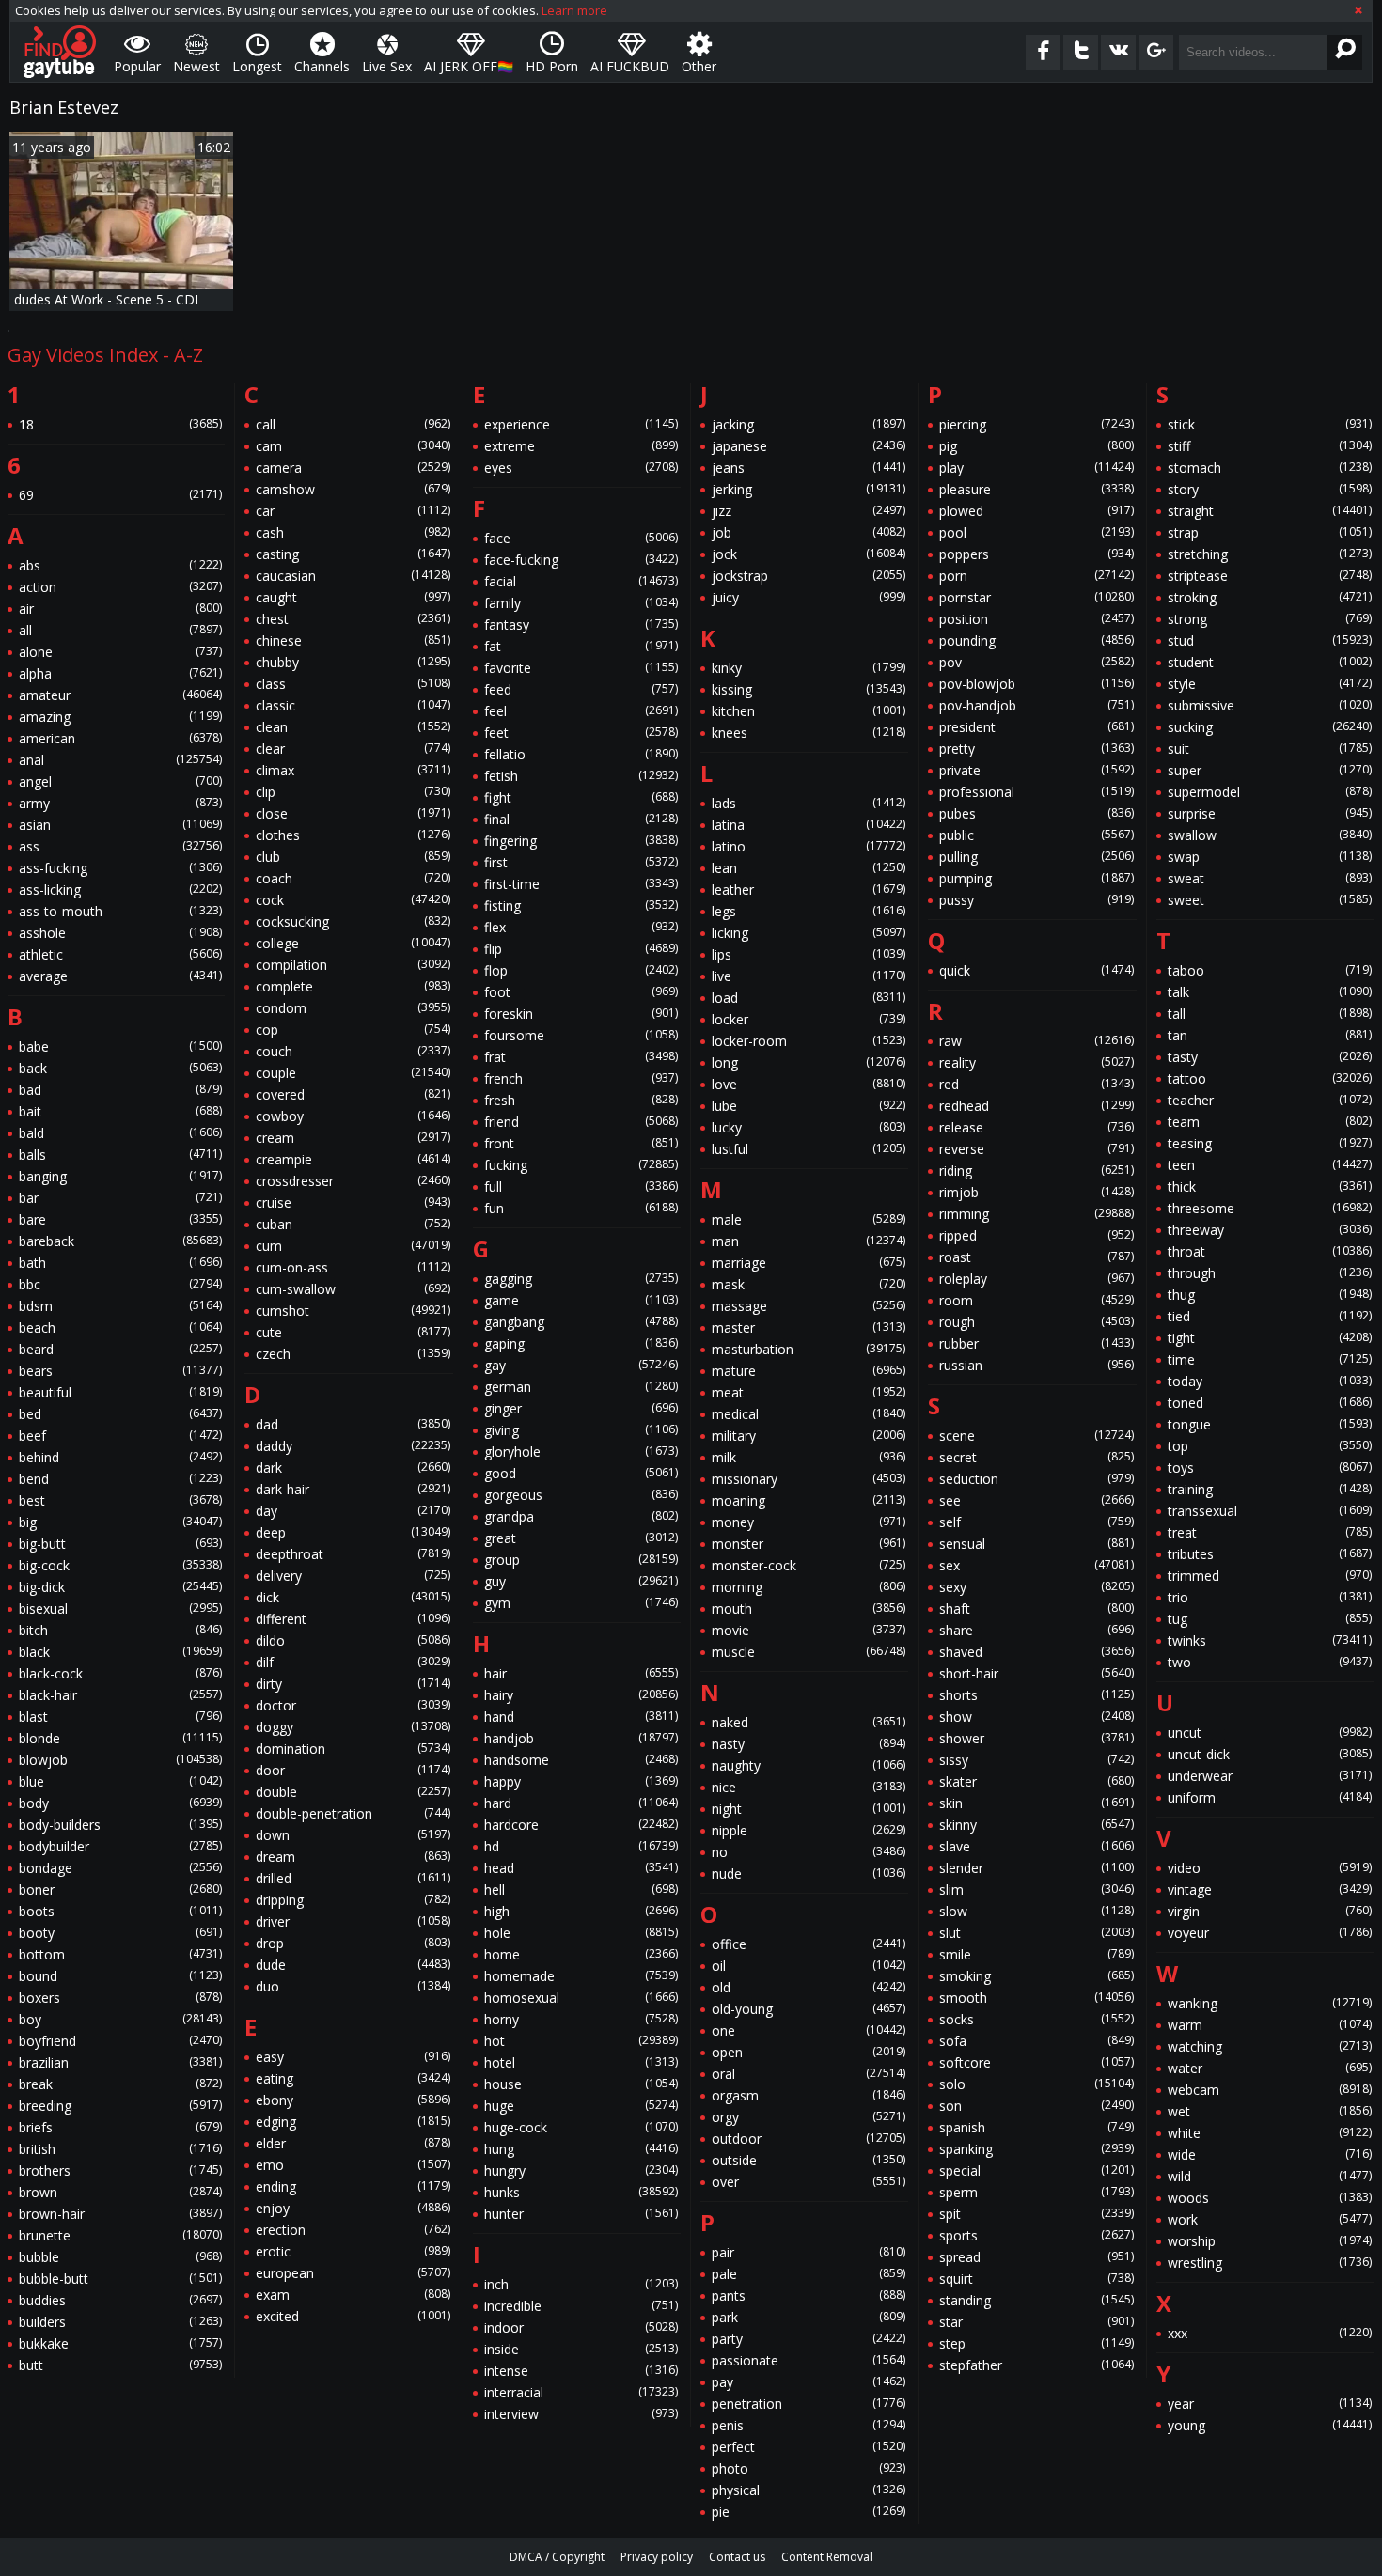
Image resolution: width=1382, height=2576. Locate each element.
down (353, 1835)
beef (120, 1436)
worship (1270, 2241)
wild (1270, 2176)
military (809, 1436)
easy (353, 2057)
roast (1036, 1257)
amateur (120, 695)
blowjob (120, 1760)
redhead (1036, 1106)
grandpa (581, 1516)
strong (1270, 619)
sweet (1270, 900)
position (1036, 619)
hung (581, 2149)
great (581, 1538)
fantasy (581, 624)
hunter (581, 2214)
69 (120, 495)
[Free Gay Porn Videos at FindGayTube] (60, 52)
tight (1270, 1338)
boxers (120, 1998)
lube (809, 1106)
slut (1036, 1933)
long (809, 1062)
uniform (1270, 1797)
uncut (1270, 1733)
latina (809, 825)
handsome (581, 1760)
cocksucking (353, 921)
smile (1036, 1954)
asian (120, 825)
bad (120, 1090)
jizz (809, 511)
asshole (120, 933)
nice (809, 1787)
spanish (1036, 2127)
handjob (581, 1738)
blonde (120, 1738)
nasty (809, 1744)
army (120, 803)
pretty (1036, 749)
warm (1270, 2025)
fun (581, 1208)
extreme (581, 446)
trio (1270, 1597)
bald (120, 1133)
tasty (1270, 1057)
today (1270, 1381)
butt (120, 2365)
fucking (581, 1165)
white (1270, 2133)
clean (353, 727)
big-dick (120, 1587)
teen (1270, 1165)
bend (120, 1479)
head (581, 1868)
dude (353, 1965)
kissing (809, 689)
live (809, 976)
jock (809, 554)
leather (809, 890)
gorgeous (581, 1495)
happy (581, 1781)
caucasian (353, 576)
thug (1270, 1295)
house (581, 2084)
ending (353, 2186)
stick (1270, 424)
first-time (581, 884)
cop (353, 1030)
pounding (1036, 640)
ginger (581, 1408)
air (120, 609)
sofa (1036, 2041)
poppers (1036, 554)
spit (1036, 2214)
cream (353, 1138)
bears (120, 1371)
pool (1036, 532)
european (353, 2273)
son (1036, 2106)
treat (1270, 1532)
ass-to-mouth (120, 911)
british (120, 2149)
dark (353, 1468)
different (353, 1619)
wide (1270, 2154)
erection (353, 2230)
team (1270, 1122)
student (1270, 662)
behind (120, 1457)
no (809, 1852)
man (809, 1241)
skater (1036, 1781)
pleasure (1036, 489)
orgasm (809, 2095)
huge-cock (581, 2127)
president (1036, 727)
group (581, 1560)
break (120, 2084)
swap (1270, 857)
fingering (581, 841)
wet (1270, 2111)
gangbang (581, 1322)
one (809, 2030)
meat (809, 1392)
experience (581, 424)
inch (581, 2284)
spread (1036, 2257)
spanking (1036, 2149)
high (581, 1911)
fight (581, 797)
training (1270, 1489)
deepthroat (353, 1554)
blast (120, 1717)
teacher (1270, 1100)
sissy (1036, 1760)
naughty (809, 1765)
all (120, 630)
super (1270, 770)
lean (809, 868)
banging (120, 1176)
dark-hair (353, 1489)
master (809, 1327)
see (1036, 1500)
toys (1270, 1468)
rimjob (1036, 1192)
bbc (120, 1284)
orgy (809, 2117)
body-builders (120, 1825)
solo (1036, 2084)
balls (120, 1155)
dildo (353, 1640)
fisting (581, 906)
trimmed (1270, 1576)
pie (809, 2512)
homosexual (581, 1998)
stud (1270, 640)
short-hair (1036, 1673)
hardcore (581, 1825)
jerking (809, 489)
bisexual (120, 1608)
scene (1036, 1436)
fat (581, 646)
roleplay (1036, 1279)
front (581, 1143)
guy (581, 1581)
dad (353, 1424)
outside (809, 2160)
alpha (120, 673)
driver (353, 1921)
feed (581, 689)
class (353, 684)
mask (809, 1284)
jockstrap (809, 576)
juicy (809, 597)
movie (809, 1630)
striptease (1270, 576)
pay (809, 2382)
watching (1270, 2046)
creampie (353, 1159)
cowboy (353, 1116)
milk (809, 1457)
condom (353, 1008)
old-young (809, 2009)
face (581, 538)
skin (1036, 1803)
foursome (581, 1035)
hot (581, 2041)
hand (581, 1717)
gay (581, 1365)
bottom (120, 1954)
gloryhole (581, 1452)
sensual (1036, 1544)
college (353, 943)
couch (353, 1051)
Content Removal (827, 2557)
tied (1270, 1316)
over (809, 2182)
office (809, 1944)
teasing (1270, 1143)
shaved (1036, 1652)
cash (353, 532)
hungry (581, 2170)
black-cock (120, 1673)
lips (809, 954)
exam (353, 2295)
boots (120, 1911)
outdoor (809, 2139)
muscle (809, 1652)
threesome (1270, 1208)
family (581, 603)
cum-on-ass (353, 1267)
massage (809, 1306)
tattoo (1270, 1078)
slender (1036, 1868)
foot (581, 992)
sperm (1036, 2192)
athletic (120, 954)
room (1036, 1300)
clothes (353, 835)
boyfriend (120, 2041)
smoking (1036, 1976)
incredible (581, 2306)
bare (120, 1219)
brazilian (120, 2062)
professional (1036, 792)
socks (1036, 2019)
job (809, 532)
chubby (353, 662)
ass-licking (120, 890)
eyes (581, 468)
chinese (353, 640)
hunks (581, 2192)
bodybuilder (120, 1846)
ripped (1036, 1235)
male (809, 1219)
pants (809, 2295)
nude (809, 1873)
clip (353, 792)
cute (353, 1332)
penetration (809, 2404)
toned (1270, 1403)
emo (353, 2165)
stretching (1270, 554)
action (120, 587)
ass (120, 846)
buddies (120, 2300)
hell (581, 1889)
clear (353, 749)
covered (353, 1094)
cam (353, 446)
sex (1036, 1565)
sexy (1036, 1587)
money (809, 1522)
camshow (353, 489)
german (581, 1387)
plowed (1036, 511)
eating (353, 2078)
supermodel (1270, 792)
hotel (581, 2062)
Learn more (574, 10)
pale (809, 2274)
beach (120, 1327)
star (1036, 2322)
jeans (809, 468)
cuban (353, 1224)
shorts (1036, 1695)
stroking (1270, 597)
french (581, 1078)
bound (120, 1976)
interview (581, 2414)
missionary (809, 1479)
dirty (353, 1684)
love (809, 1084)
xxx (1270, 2333)
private (1036, 770)
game (581, 1300)
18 (120, 424)
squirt (1036, 2279)
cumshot (353, 1311)
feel (581, 711)
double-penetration (353, 1813)
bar (120, 1198)
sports (1036, 2235)
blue (120, 1781)
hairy (581, 1695)
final (581, 819)
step (1036, 2343)
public (1036, 835)
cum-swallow (353, 1289)
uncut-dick (1270, 1754)
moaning (809, 1500)
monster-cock (809, 1565)
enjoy (353, 2208)
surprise (1270, 813)
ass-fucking (120, 868)
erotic (353, 2251)
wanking (1270, 2003)
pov (1036, 662)
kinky (809, 668)
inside (581, 2349)
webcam (1270, 2090)
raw (1036, 1041)
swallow (1270, 835)
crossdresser (353, 1181)
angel (120, 781)
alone (120, 652)
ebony (353, 2100)
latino (809, 846)
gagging (581, 1279)
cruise (353, 1202)
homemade (581, 1976)
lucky (809, 1127)
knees (809, 733)
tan (1270, 1035)
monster (809, 1544)
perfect (809, 2447)
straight (1270, 511)
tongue (1270, 1424)
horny (581, 2019)
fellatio (581, 754)
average (120, 976)
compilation (353, 965)
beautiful (120, 1392)
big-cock (120, 1565)
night (809, 1809)
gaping (581, 1343)
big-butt (120, 1544)
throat (1270, 1251)
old (809, 1987)
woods (1270, 2198)
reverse (1036, 1149)
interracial (581, 2392)
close (353, 813)
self (1036, 1522)
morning (809, 1587)
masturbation (809, 1349)
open (809, 2052)
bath (120, 1263)
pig (1036, 446)
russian (1036, 1365)
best (120, 1500)
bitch (120, 1630)
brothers (120, 2170)
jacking (809, 424)
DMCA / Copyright (557, 2557)
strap (1270, 532)
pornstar (1036, 597)
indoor (581, 2327)
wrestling (1270, 2263)
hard (581, 1803)
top (1270, 1446)
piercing (1036, 424)
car (353, 511)
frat (581, 1057)
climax (353, 770)
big (120, 1522)
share (1036, 1630)
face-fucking (581, 560)
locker (809, 1019)
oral (809, 2074)
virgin (1270, 1911)
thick (1270, 1187)
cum (353, 1246)
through (1270, 1273)
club (353, 857)
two (1270, 1662)
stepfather (1036, 2365)
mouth (809, 1608)
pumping (1036, 878)
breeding (120, 2106)
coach (353, 878)
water (1270, 2068)
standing (1036, 2300)
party (809, 2339)
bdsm (120, 1306)
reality (1036, 1062)
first (581, 862)
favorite (581, 668)
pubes (1036, 813)
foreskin (581, 1014)
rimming (1036, 1214)
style (1270, 684)
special (1036, 2170)
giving (581, 1430)
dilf (353, 1662)
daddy (353, 1446)
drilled (353, 1878)
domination (353, 1749)
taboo (1270, 970)
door (353, 1770)
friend (581, 1122)
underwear (1270, 1776)
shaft (1036, 1608)
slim (1036, 1889)
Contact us (737, 2557)
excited (353, 2316)
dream (353, 1857)
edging (353, 2122)
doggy (353, 1727)
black (120, 1652)
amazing (120, 717)
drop (353, 1943)
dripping (353, 1900)
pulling (1036, 857)
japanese (809, 446)
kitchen (809, 711)
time (1270, 1359)
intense (581, 2371)
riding (1036, 1171)
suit (1270, 749)
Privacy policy (657, 2557)
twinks (1270, 1640)
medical (809, 1414)
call (353, 424)
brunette (120, 2235)
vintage (1270, 1889)
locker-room (809, 1041)
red (1036, 1084)
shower (1036, 1738)
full (581, 1187)
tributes (1270, 1554)
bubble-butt (120, 2279)
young (1270, 2425)
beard (120, 1349)
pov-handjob (1036, 705)
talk (1270, 992)
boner (120, 1889)
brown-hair (120, 2214)
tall (1270, 1014)
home (581, 1954)
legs (809, 911)
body (120, 1803)
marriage (809, 1263)
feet (581, 733)
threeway (1270, 1230)
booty (120, 1933)
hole (581, 1933)
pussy (1036, 900)
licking (809, 933)
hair (581, 1673)
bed (120, 1414)
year (1270, 2404)
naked (809, 1722)
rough (1036, 1322)
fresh (581, 1100)
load (809, 998)
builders (120, 2322)
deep (353, 1532)
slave (1036, 1846)
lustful (809, 1149)
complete (353, 986)
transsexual (1270, 1511)
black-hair (120, 1695)
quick (1036, 970)
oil (809, 1966)
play (1036, 468)
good (581, 1473)
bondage (120, 1868)
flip (581, 949)
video (1270, 1868)
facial (581, 581)
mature (809, 1371)
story (1270, 489)
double (353, 1792)
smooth (1036, 1998)
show (1036, 1717)
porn (1036, 576)
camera (353, 468)
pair (809, 2252)
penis (809, 2425)
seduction (1036, 1479)
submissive (1270, 705)
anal (120, 760)
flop (581, 970)
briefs (120, 2127)
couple (353, 1073)
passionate (809, 2360)
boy (120, 2019)
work (1270, 2219)
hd (581, 1846)
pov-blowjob (1036, 684)
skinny (1036, 1825)
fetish (581, 776)
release (1036, 1127)
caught (353, 597)
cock (353, 900)
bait (120, 1111)
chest (353, 619)
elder (353, 2143)
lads (809, 803)
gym (581, 1603)
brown (120, 2192)
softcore (1036, 2062)
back (120, 1068)
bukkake (120, 2343)
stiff (1270, 446)
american (120, 738)
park (809, 2317)
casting (353, 554)
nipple (809, 1830)
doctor (353, 1705)
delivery (353, 1576)
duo (353, 1986)
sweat (1270, 878)
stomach (1270, 468)
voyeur (1270, 1933)
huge (581, 2106)
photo (809, 2468)
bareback (120, 1241)
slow (1036, 1911)
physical (809, 2490)
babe (120, 1046)
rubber (1036, 1343)
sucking (1270, 727)
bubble (120, 2257)
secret (1036, 1457)
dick (353, 1597)
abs (120, 565)
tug (1270, 1619)
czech (353, 1354)
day (353, 1511)
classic (353, 705)
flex (581, 927)
